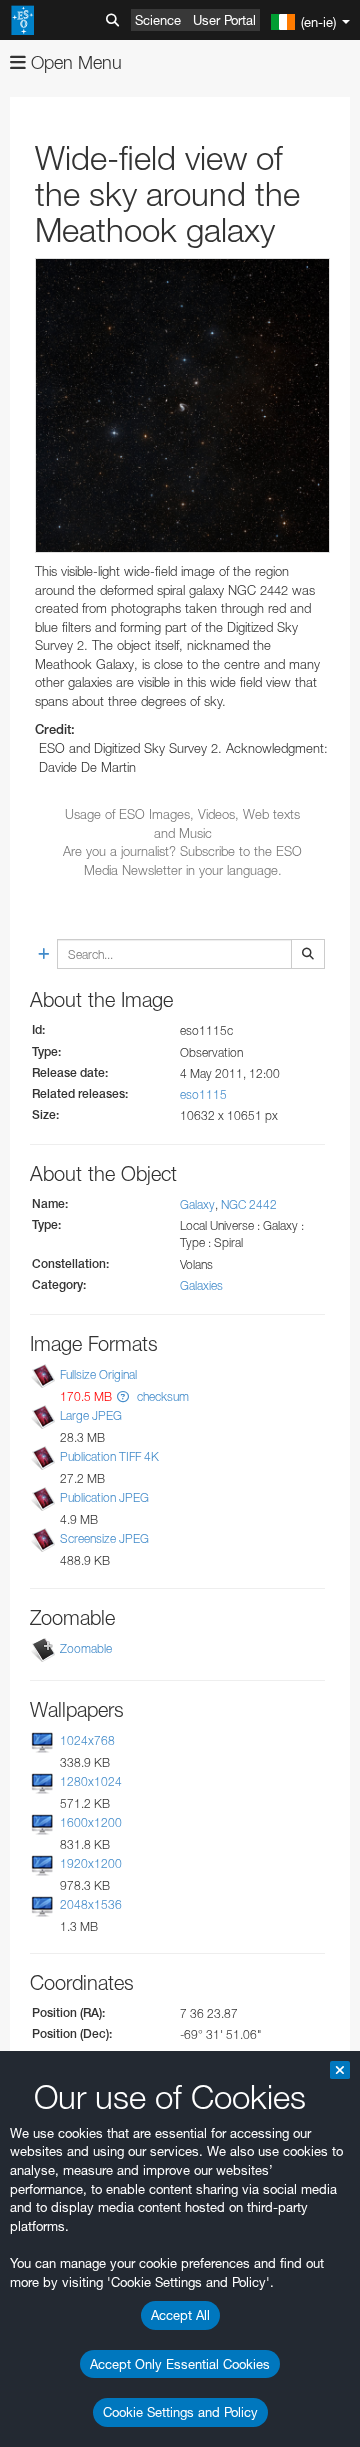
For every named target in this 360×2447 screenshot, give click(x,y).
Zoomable (86, 1648)
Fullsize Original (98, 1374)
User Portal (224, 20)
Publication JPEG (104, 1497)
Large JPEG (91, 1415)
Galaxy (197, 1204)
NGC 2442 (249, 1204)
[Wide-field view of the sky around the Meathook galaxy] (182, 405)
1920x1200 (91, 1863)
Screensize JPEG (104, 1539)
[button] (123, 1396)
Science (158, 20)
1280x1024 (91, 1781)
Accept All (180, 2315)
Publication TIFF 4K (109, 1456)
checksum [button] (161, 1396)
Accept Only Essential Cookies (180, 2364)
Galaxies (201, 1285)
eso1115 (203, 1094)
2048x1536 (91, 1904)
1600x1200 (91, 1822)
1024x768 (87, 1740)
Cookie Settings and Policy (180, 2412)
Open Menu (74, 62)
